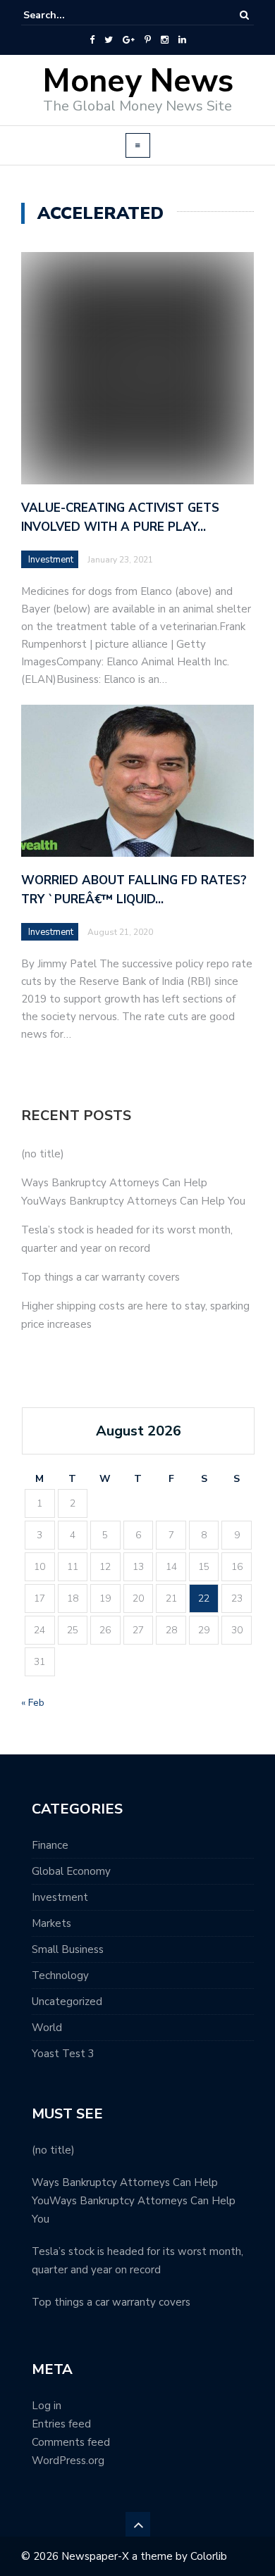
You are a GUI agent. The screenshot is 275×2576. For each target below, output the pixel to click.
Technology (60, 1975)
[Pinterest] (148, 40)
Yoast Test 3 (63, 2054)
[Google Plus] (129, 40)
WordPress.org (68, 2461)
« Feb (33, 1703)
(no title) (43, 1154)
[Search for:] (66, 15)
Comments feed (71, 2442)
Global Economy (71, 1871)
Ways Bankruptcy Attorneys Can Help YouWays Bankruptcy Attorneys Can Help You (134, 2201)
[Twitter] (109, 40)
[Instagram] (165, 40)
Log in (47, 2406)
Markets (51, 1923)
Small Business (68, 1949)
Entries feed (61, 2424)
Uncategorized (67, 2002)
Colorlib (209, 2556)
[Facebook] (92, 40)
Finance (50, 1845)
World (47, 2028)
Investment (51, 560)
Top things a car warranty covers (100, 1277)
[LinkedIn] (182, 40)
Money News (138, 81)
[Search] (244, 15)
